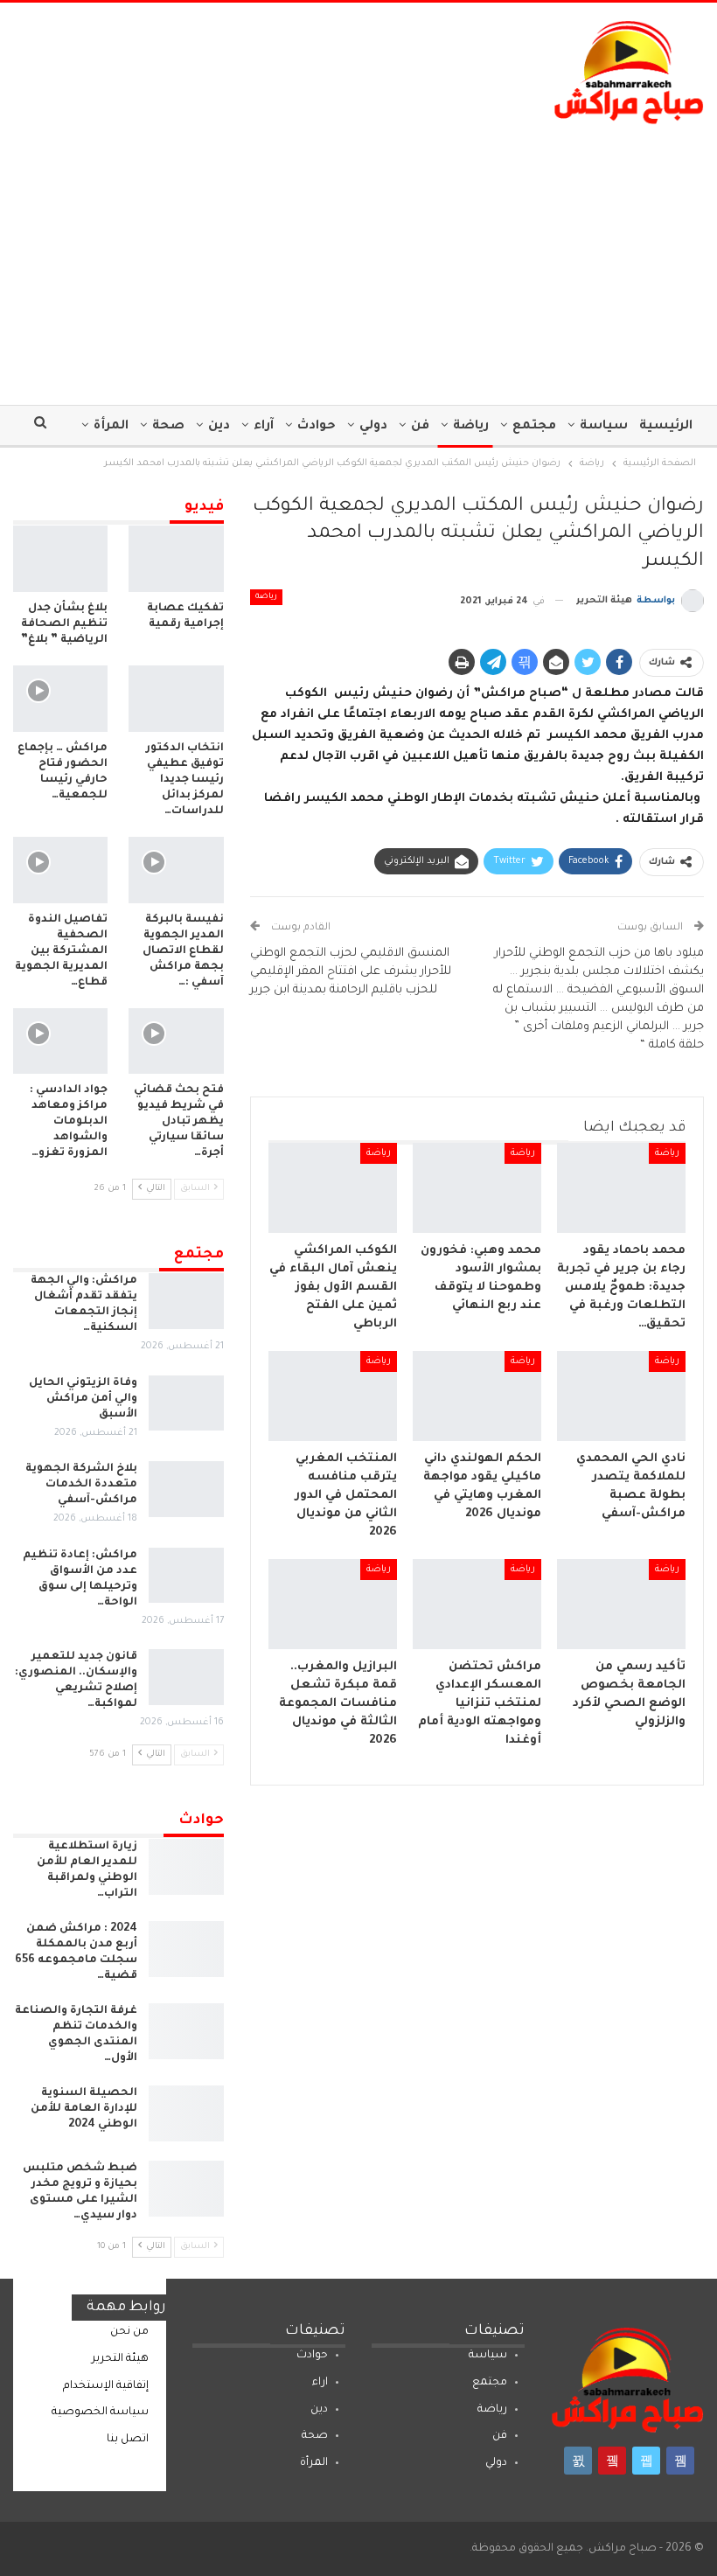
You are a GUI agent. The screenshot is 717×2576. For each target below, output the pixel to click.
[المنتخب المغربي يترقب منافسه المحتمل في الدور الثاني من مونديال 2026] (333, 1396)
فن (420, 427)
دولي (373, 427)
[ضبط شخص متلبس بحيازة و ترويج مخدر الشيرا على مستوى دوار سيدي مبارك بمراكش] (186, 2189)
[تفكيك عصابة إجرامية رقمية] (176, 559)
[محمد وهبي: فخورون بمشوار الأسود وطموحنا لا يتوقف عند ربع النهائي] (477, 1188)
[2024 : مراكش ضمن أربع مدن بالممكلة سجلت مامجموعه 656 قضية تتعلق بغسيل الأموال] (186, 1949)
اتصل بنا (128, 2440)
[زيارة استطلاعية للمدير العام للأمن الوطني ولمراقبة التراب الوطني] (186, 1867)
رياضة (471, 427)
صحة (168, 427)
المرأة (111, 427)
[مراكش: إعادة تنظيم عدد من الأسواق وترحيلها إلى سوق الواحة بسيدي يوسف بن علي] (186, 1576)
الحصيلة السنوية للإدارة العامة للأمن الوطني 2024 (84, 2109)
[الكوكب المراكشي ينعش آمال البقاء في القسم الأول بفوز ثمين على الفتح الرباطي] (333, 1188)
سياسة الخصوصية (100, 2412)
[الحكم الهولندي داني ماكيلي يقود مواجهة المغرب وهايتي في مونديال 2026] (477, 1396)
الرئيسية (666, 427)
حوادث (317, 427)
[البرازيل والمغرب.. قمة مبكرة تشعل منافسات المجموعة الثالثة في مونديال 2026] (333, 1604)
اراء (320, 2383)
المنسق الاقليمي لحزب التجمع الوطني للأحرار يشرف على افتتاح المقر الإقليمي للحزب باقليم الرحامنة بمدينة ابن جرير (351, 972)
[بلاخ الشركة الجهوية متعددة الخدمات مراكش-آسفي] (186, 1489)
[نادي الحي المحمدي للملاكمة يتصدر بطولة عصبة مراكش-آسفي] (621, 1396)
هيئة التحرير (120, 2359)
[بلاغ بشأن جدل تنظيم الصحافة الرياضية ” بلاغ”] (60, 559)
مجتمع (534, 427)
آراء (264, 427)
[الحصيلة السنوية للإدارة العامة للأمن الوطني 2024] (186, 2113)
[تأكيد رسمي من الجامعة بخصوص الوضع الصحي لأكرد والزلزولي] (621, 1604)
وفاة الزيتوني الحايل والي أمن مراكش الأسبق (83, 1399)
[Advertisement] (358, 256)
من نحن (129, 2332)
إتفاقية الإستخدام (106, 2386)
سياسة (604, 427)
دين (219, 427)
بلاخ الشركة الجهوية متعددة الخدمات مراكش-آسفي (81, 1485)
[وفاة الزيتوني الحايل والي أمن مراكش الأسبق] (186, 1403)
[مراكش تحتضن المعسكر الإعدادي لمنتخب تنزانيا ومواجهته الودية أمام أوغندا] (477, 1604)
